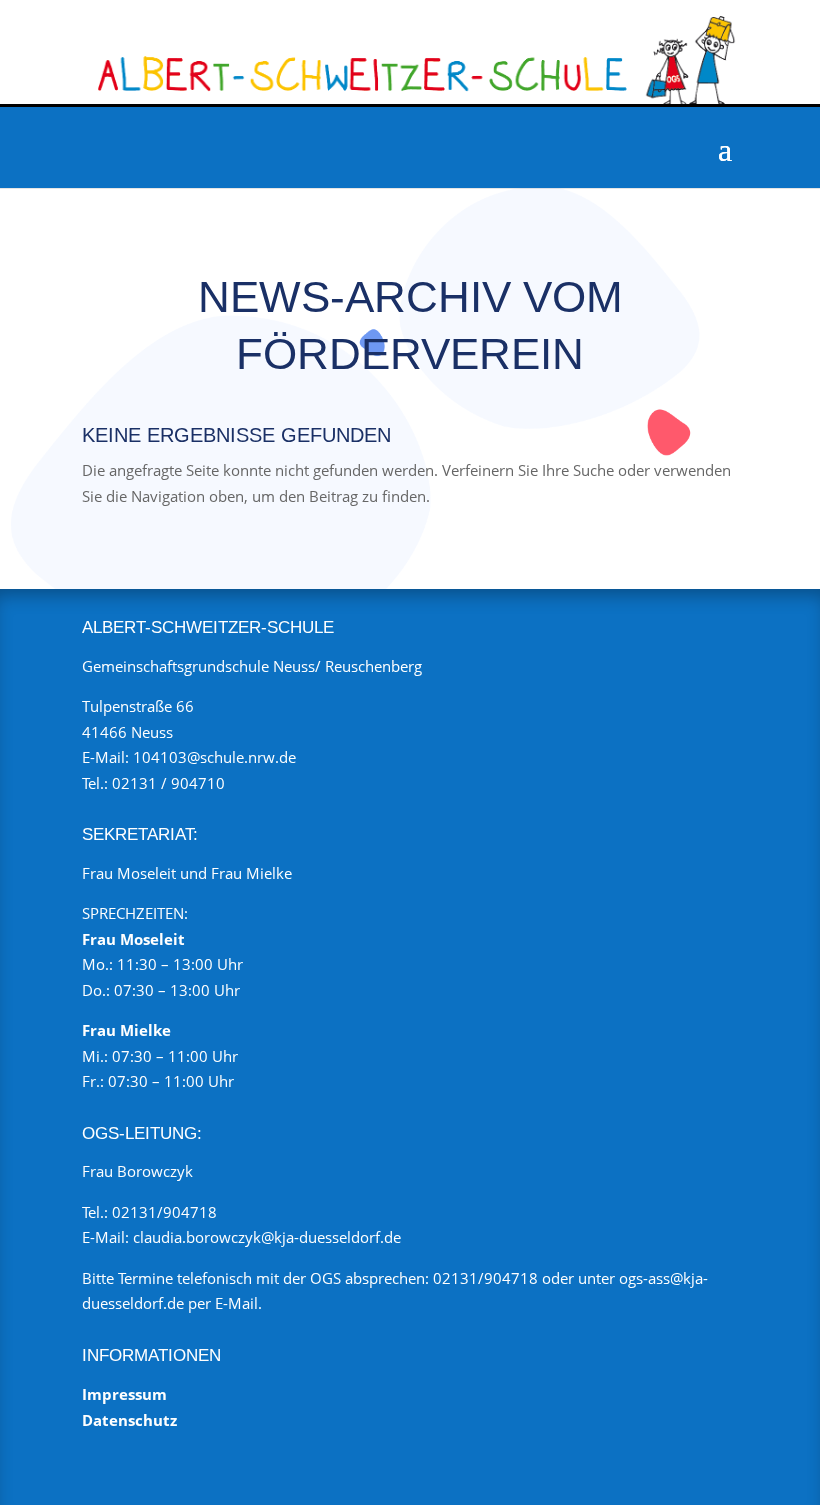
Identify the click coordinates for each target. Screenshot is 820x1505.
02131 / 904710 (168, 783)
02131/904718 (164, 1212)
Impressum (124, 1394)
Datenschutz (129, 1420)
